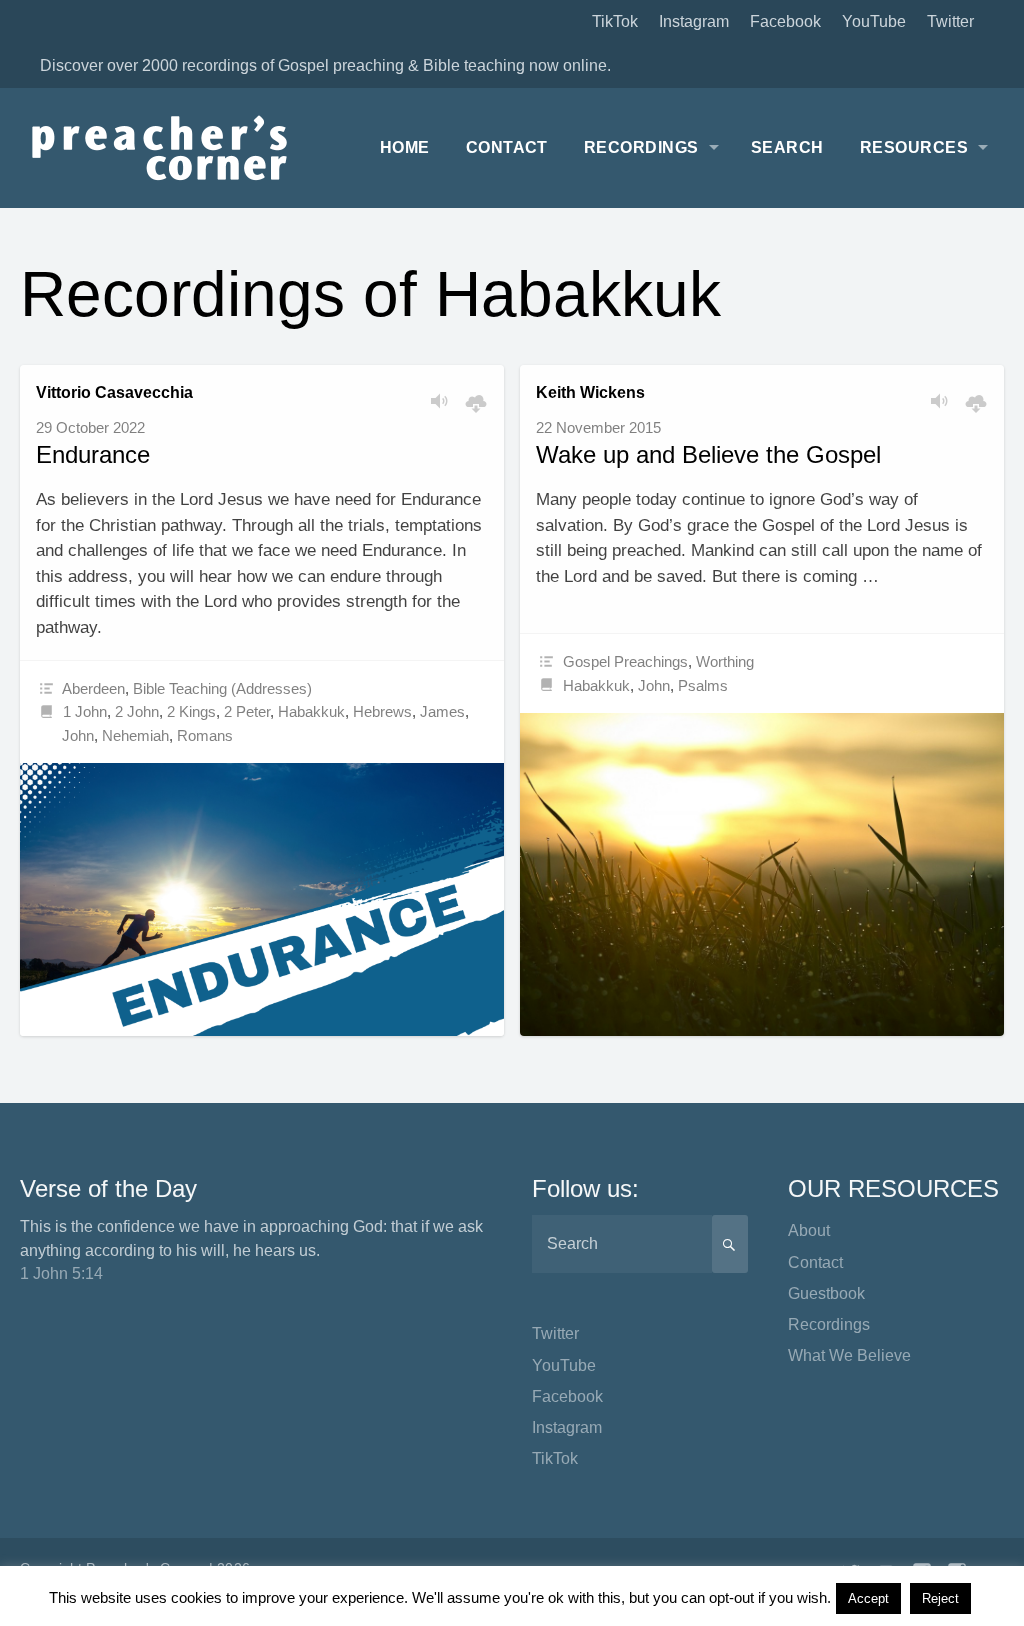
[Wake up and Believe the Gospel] (762, 874)
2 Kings (191, 711)
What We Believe (849, 1355)
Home (405, 147)
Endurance (93, 454)
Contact (507, 147)
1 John (85, 711)
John (78, 735)
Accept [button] (868, 1598)
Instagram (694, 21)
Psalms (703, 685)
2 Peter (247, 711)
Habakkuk (311, 711)
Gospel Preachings (625, 661)
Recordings (641, 147)
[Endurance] (262, 899)
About (809, 1230)
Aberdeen (93, 688)
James (442, 711)
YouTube (874, 21)
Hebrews (382, 711)
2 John (137, 711)
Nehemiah (135, 735)
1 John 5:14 (61, 1273)
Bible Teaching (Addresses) (222, 688)
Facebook (785, 21)
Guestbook (826, 1293)
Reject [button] (940, 1598)
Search (787, 147)
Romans (205, 735)
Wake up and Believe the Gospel (708, 454)
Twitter (950, 21)
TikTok (615, 21)
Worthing (725, 661)
